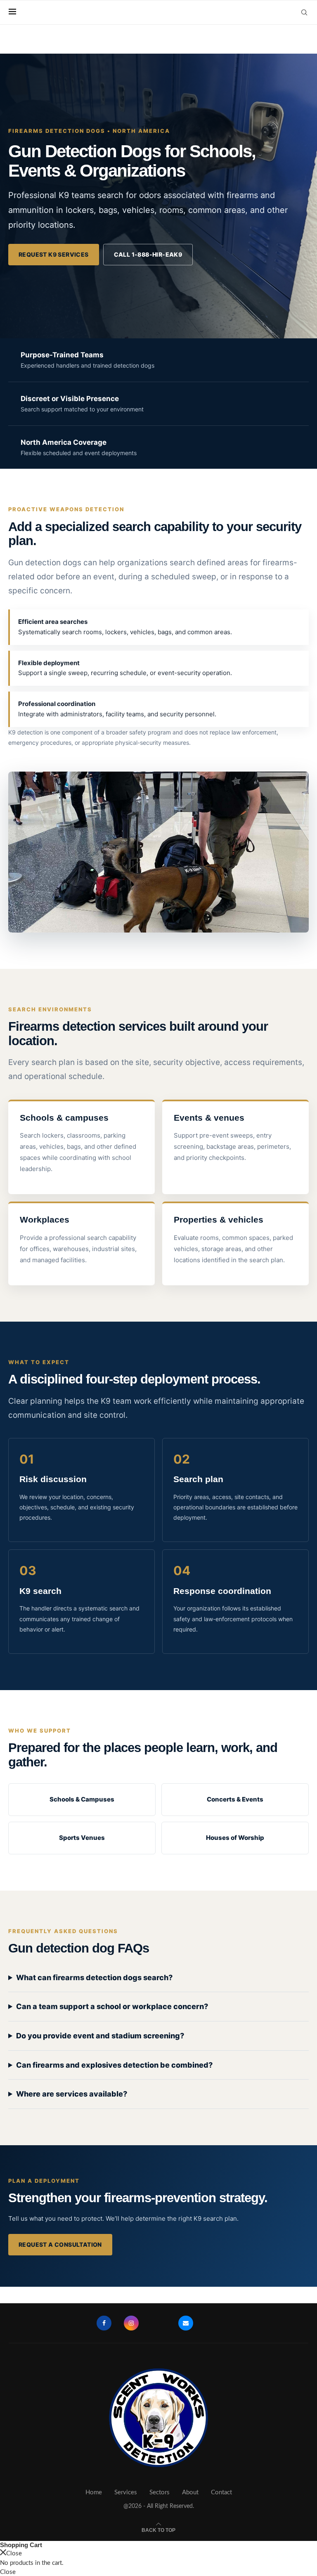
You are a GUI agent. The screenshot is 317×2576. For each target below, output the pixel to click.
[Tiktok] (213, 2323)
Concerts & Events (235, 1799)
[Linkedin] (158, 2323)
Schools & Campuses (82, 1799)
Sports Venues (82, 1838)
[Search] (304, 12)
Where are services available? (72, 2094)
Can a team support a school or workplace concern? (112, 2006)
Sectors (160, 2492)
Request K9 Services (54, 254)
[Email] (186, 2323)
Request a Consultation (60, 2244)
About (190, 2492)
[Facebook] (104, 2323)
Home (94, 2492)
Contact (221, 2492)
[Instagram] (131, 2323)
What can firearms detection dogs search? (94, 1977)
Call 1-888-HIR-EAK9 (148, 254)
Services (126, 2492)
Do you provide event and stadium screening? (100, 2036)
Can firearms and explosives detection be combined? (114, 2065)
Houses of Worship (235, 1838)
